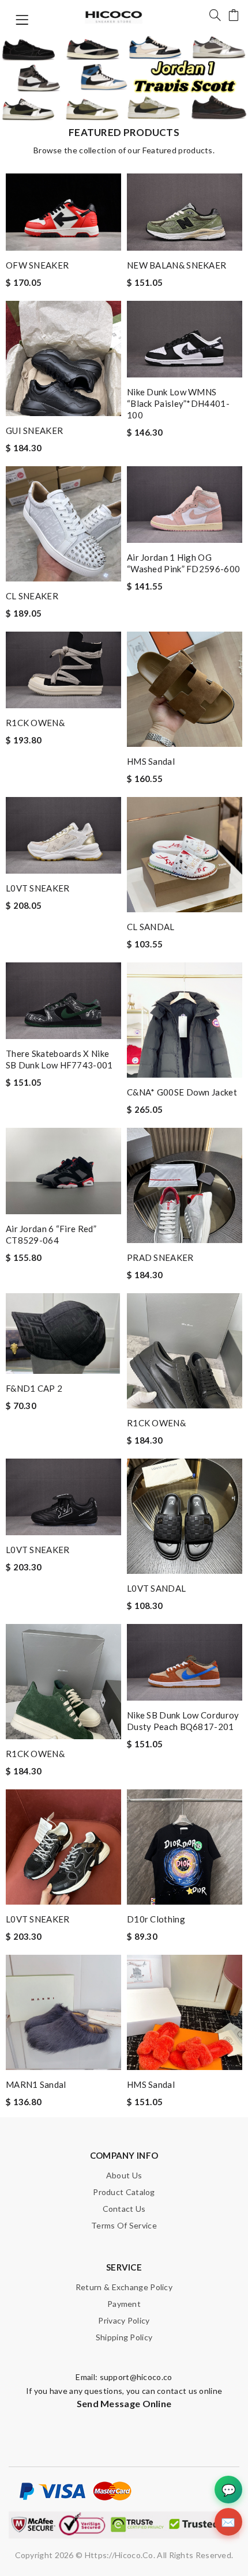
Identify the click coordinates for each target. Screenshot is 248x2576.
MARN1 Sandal (36, 2084)
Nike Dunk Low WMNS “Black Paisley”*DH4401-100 (178, 403)
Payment (124, 2304)
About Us (124, 2175)
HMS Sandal (151, 761)
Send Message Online (124, 2403)
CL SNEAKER (32, 596)
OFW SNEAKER (37, 265)
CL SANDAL (151, 927)
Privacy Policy (124, 2320)
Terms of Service (124, 2225)
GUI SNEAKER (34, 430)
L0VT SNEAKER (38, 888)
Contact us (124, 2209)
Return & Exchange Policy (124, 2287)
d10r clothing (156, 1919)
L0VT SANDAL (156, 1588)
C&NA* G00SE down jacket (182, 1092)
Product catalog (124, 2192)
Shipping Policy (124, 2337)
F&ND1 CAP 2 (34, 1388)
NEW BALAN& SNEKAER (176, 265)
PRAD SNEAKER (160, 1257)
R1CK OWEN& (35, 723)
